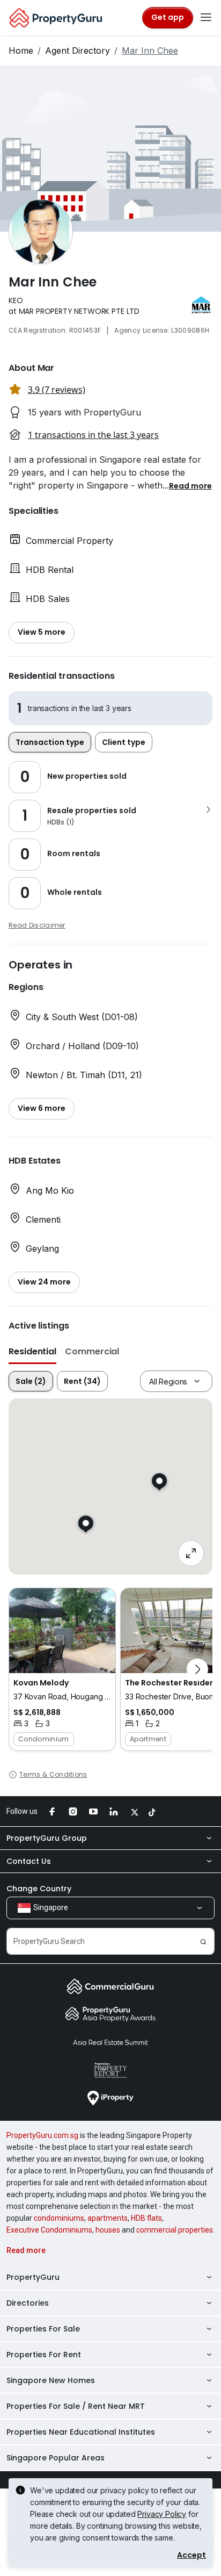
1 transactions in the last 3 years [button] (93, 435)
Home (21, 51)
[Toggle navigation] (206, 18)
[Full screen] (191, 1553)
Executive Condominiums (49, 2230)
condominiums (59, 2218)
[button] (190, 485)
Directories (28, 2303)
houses (108, 2230)
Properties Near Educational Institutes (81, 2432)
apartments (108, 2218)
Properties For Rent (44, 2355)
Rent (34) (82, 1381)
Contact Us (29, 1861)
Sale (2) (31, 1381)
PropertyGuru (33, 2277)
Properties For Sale (43, 2329)
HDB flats (146, 2218)
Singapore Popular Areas (56, 2458)
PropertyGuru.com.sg (42, 2135)
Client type (124, 742)
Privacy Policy (162, 2514)
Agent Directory (78, 51)
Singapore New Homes (51, 2380)
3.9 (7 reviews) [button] (57, 390)
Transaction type (50, 742)
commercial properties (175, 2230)
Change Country (39, 1889)
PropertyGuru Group (47, 1838)
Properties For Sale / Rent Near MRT (76, 2406)
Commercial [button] (92, 1351)
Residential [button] (32, 1351)
